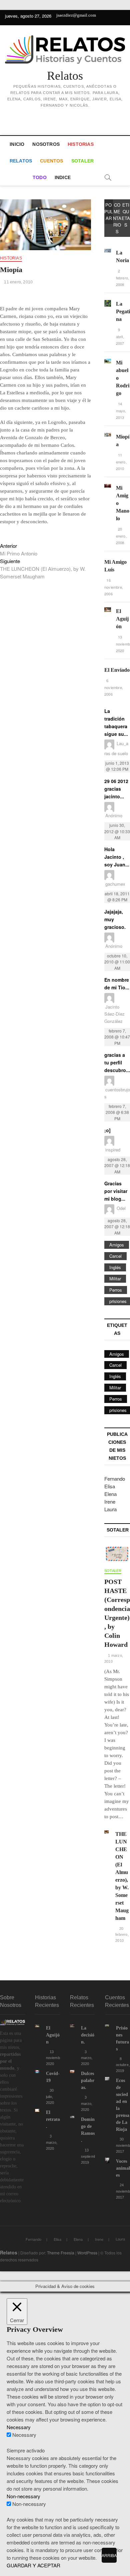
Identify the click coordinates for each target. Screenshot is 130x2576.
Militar (115, 1279)
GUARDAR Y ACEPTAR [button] (33, 2565)
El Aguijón (122, 619)
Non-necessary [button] (23, 2496)
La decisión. (88, 2035)
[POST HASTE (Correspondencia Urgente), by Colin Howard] (117, 1554)
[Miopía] (108, 436)
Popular (108, 211)
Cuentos (51, 161)
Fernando (115, 1479)
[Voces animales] (107, 2161)
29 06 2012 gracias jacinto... (116, 789)
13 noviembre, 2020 (55, 2058)
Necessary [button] (19, 2427)
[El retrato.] (37, 2112)
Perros (116, 1290)
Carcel (115, 1256)
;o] (107, 1130)
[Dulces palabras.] (72, 2074)
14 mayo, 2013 (121, 410)
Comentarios (117, 218)
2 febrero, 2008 (123, 278)
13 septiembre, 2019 (91, 2156)
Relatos (65, 76)
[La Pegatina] (108, 303)
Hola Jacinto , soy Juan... (117, 857)
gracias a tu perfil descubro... (117, 1062)
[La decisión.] (72, 2028)
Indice (63, 177)
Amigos (117, 1245)
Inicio (17, 144)
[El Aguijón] (108, 611)
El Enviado (117, 670)
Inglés (115, 1267)
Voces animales (123, 2168)
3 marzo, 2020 (52, 2142)
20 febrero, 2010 (122, 1935)
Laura (110, 1509)
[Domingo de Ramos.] (72, 2119)
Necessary (24, 2435)
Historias (81, 144)
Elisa (110, 1486)
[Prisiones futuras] (107, 2028)
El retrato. (53, 2119)
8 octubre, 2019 (123, 2065)
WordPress (87, 2253)
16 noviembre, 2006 (114, 587)
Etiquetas (126, 215)
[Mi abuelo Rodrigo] (108, 362)
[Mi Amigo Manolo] (108, 488)
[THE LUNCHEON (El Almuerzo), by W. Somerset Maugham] (106, 1834)
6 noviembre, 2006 (114, 687)
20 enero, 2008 (121, 536)
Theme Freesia (61, 2253)
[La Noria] (108, 252)
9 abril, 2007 (120, 336)
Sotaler (82, 161)
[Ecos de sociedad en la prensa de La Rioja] (107, 2081)
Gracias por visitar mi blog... (116, 1191)
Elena (110, 1494)
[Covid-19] (37, 2074)
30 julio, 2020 (50, 2096)
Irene (110, 1501)
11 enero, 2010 (18, 282)
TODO (40, 177)
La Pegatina (123, 311)
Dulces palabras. (88, 2081)
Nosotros (46, 144)
